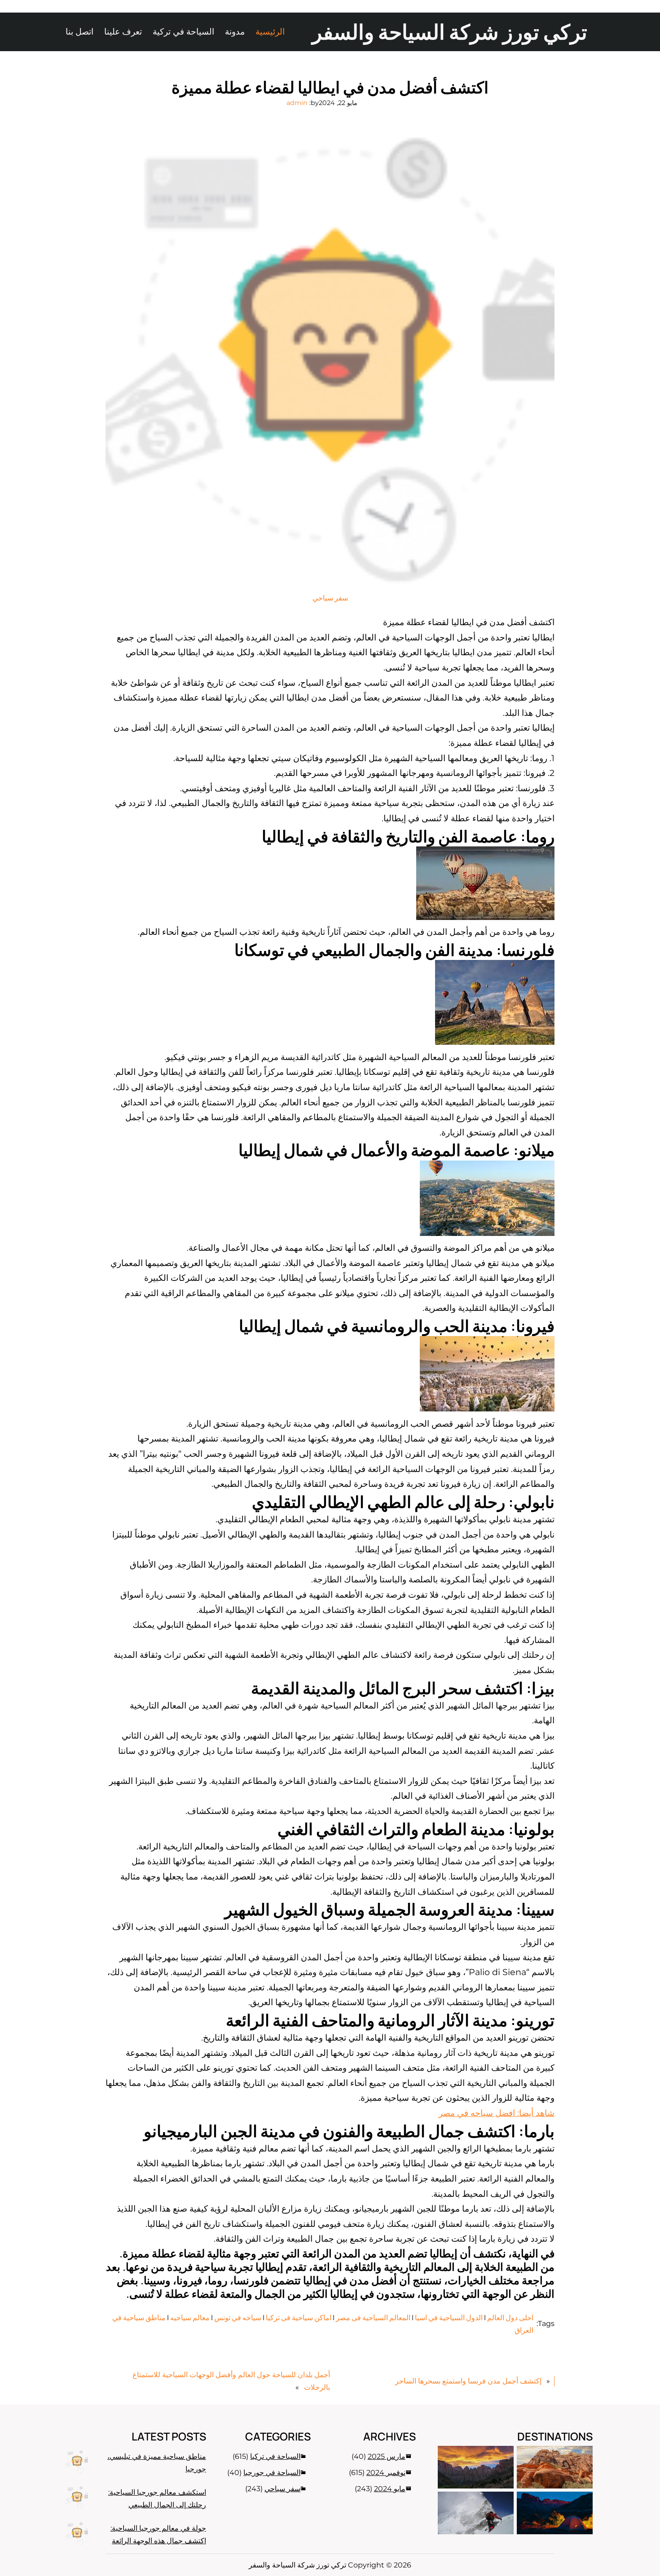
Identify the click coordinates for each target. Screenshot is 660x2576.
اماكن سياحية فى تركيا (299, 2318)
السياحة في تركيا (275, 2456)
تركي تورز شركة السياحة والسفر (450, 32)
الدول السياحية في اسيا (449, 2318)
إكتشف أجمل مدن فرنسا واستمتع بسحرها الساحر (468, 2381)
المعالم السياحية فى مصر (373, 2318)
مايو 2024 (390, 2489)
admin (297, 103)
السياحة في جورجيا (272, 2473)
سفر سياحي (330, 598)
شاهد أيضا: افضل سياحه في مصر (497, 2113)
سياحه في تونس (238, 2318)
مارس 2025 (387, 2456)
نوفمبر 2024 (386, 2473)
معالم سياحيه (190, 2318)
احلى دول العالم (510, 2318)
